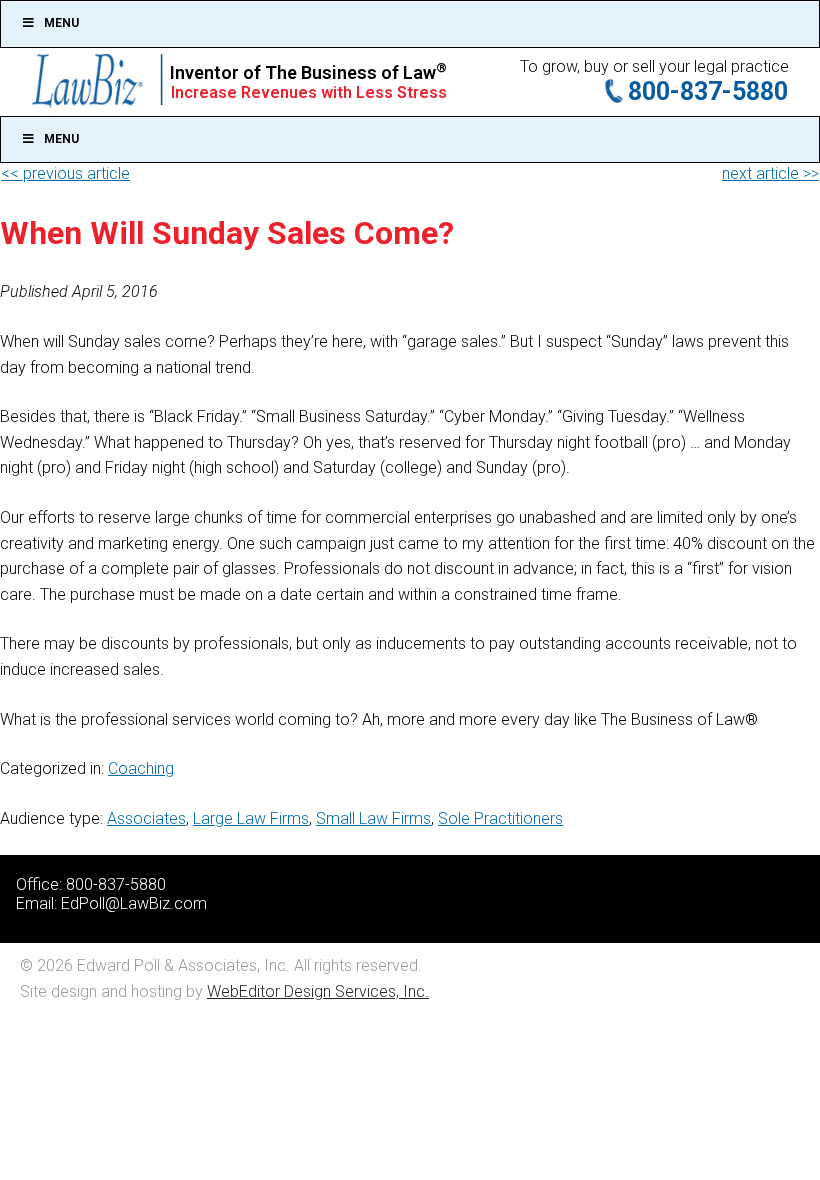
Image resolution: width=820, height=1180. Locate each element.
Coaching (141, 768)
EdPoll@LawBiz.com (134, 903)
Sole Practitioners (500, 818)
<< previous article (65, 173)
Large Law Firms (251, 818)
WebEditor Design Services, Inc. (318, 991)
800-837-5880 (708, 91)
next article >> (770, 173)
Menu (61, 23)
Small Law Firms (373, 818)
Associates (146, 818)
